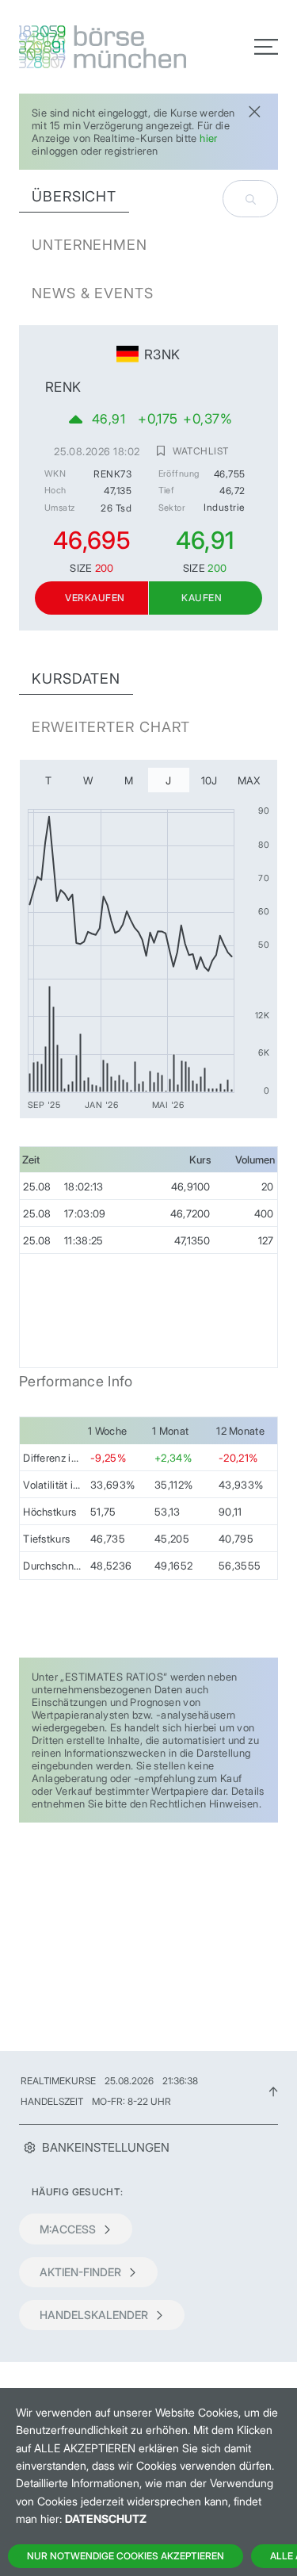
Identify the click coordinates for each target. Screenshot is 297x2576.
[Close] (254, 110)
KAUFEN (202, 598)
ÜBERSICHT (74, 196)
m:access (68, 2229)
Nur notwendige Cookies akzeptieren (126, 2556)
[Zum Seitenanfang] (273, 2091)
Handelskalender (94, 2315)
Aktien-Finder (80, 2272)
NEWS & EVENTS (93, 293)
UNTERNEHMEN (89, 245)
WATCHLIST (200, 450)
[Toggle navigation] (266, 47)
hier (209, 138)
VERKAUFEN (95, 598)
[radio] (48, 780)
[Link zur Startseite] (79, 47)
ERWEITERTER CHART (111, 727)
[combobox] (250, 199)
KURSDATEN (76, 678)
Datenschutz (106, 2518)
